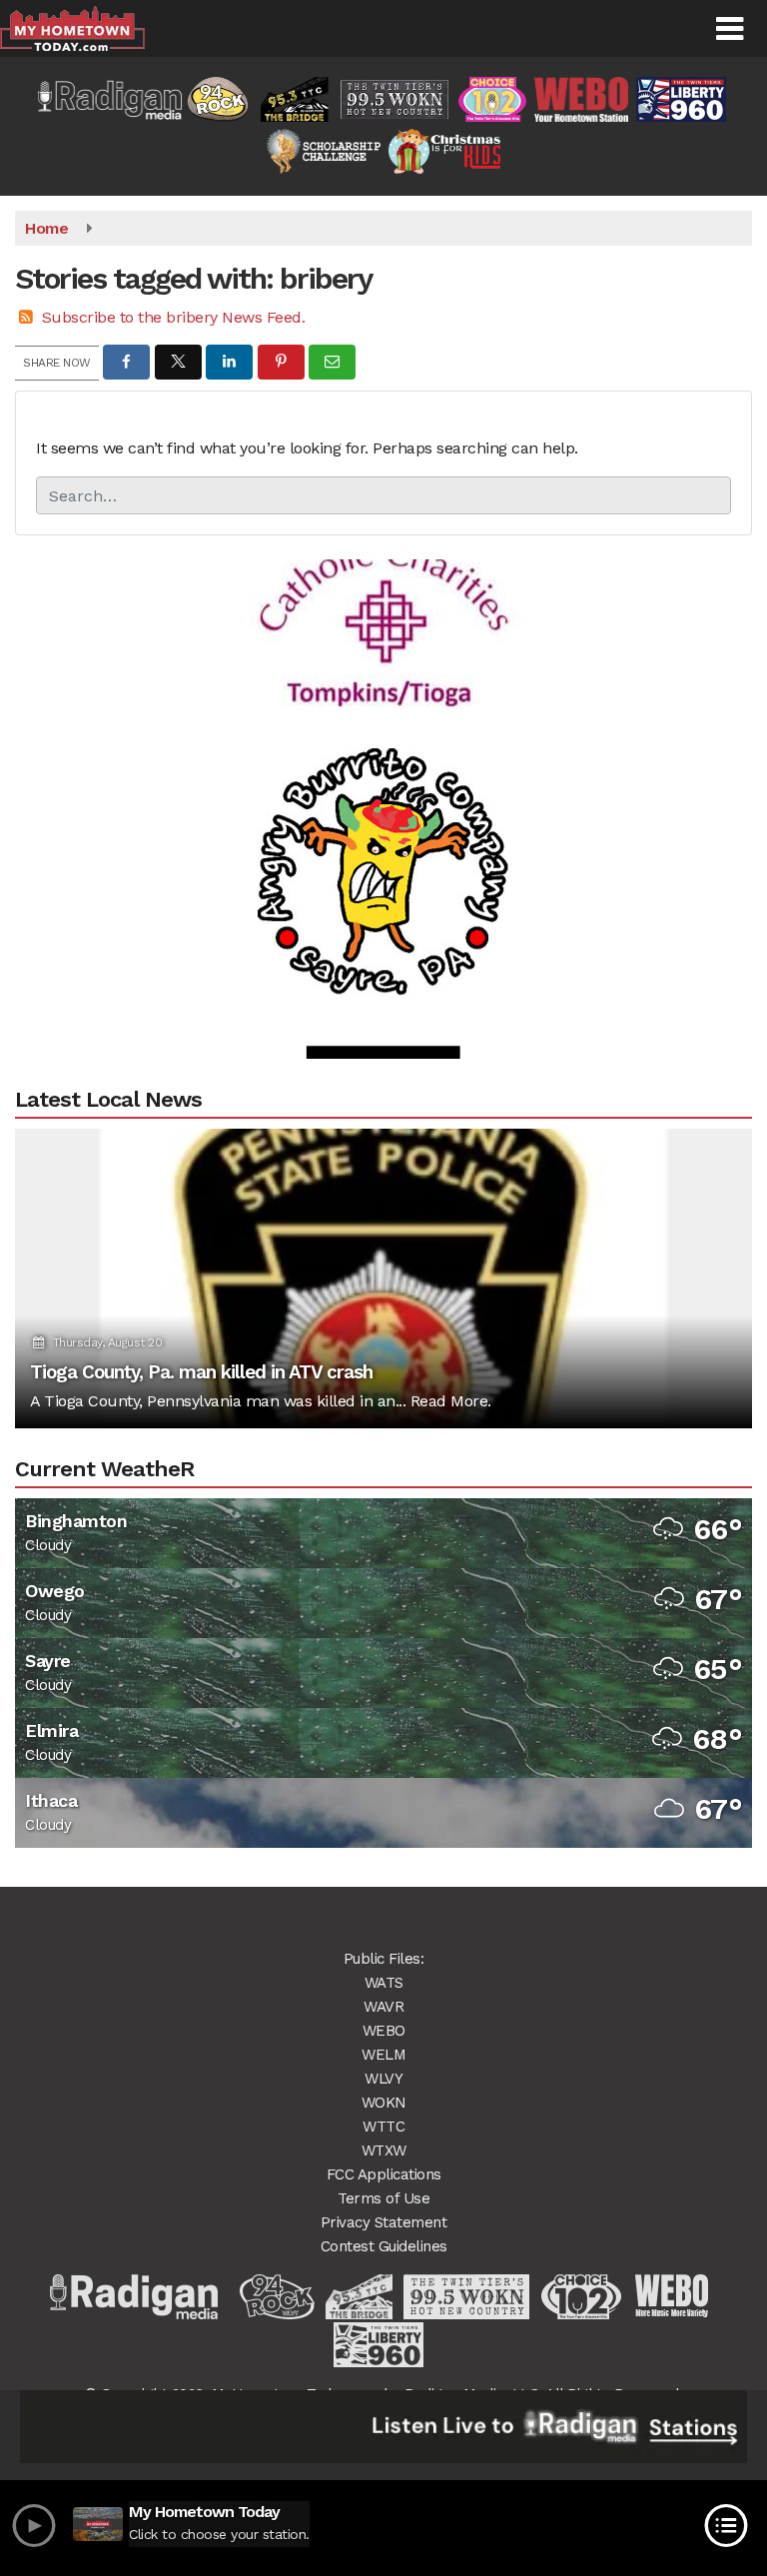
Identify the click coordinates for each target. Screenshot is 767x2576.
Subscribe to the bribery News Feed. (174, 317)
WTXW (384, 2150)
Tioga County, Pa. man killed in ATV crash (201, 1372)
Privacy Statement (384, 2222)
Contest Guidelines (384, 2246)
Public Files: (384, 1959)
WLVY (383, 2079)
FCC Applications (384, 2174)
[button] (730, 29)
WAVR (383, 2007)
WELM (383, 2055)
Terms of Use (383, 2198)
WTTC (383, 2127)
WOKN (384, 2103)
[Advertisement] (383, 586)
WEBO (384, 2031)
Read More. (451, 1401)
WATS (384, 1983)
